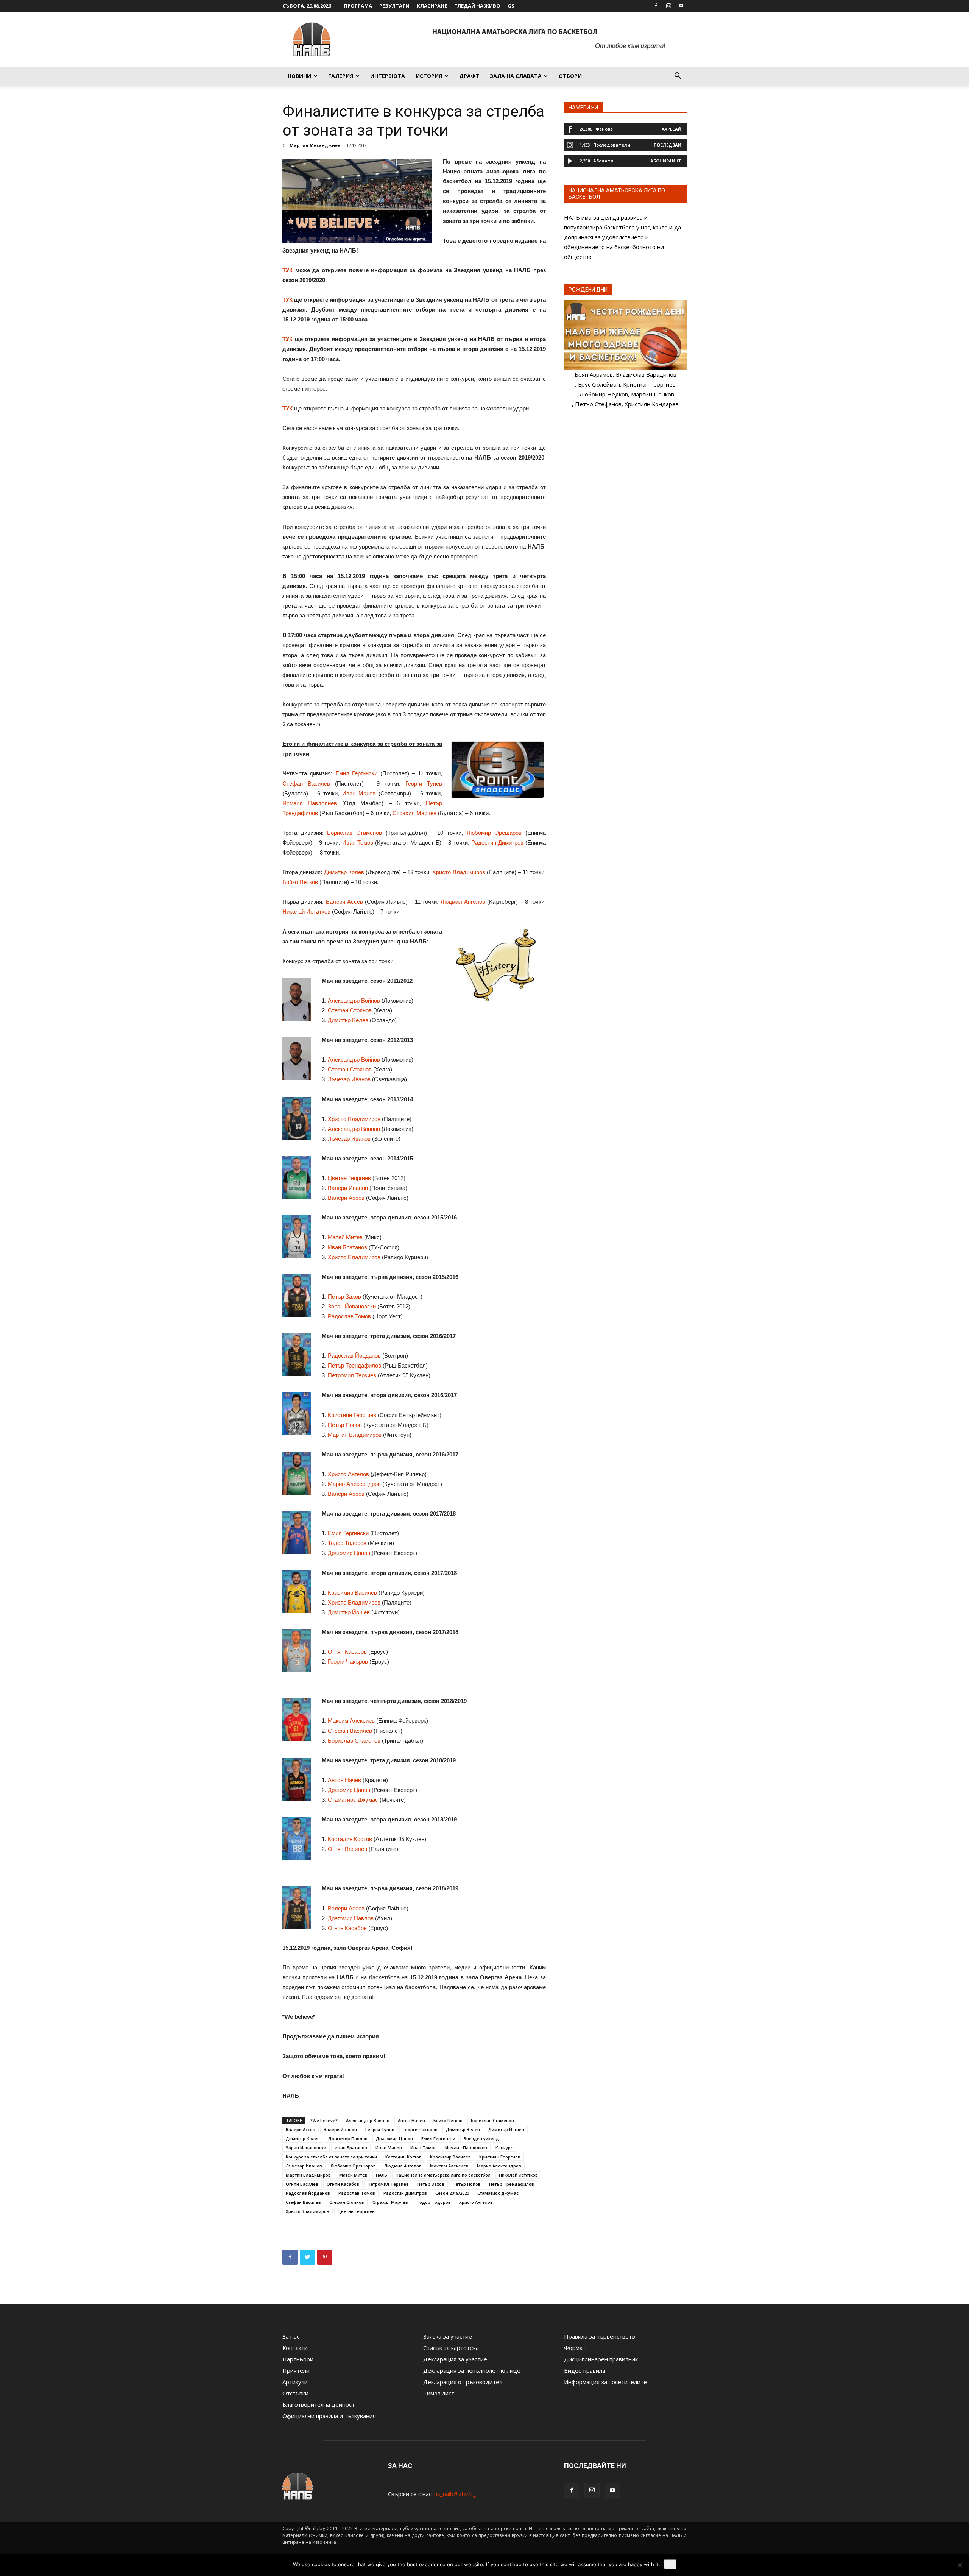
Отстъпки (295, 2393)
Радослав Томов (349, 1316)
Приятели (296, 2370)
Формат (575, 2348)
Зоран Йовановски (352, 1306)
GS (511, 6)
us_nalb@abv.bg (455, 2494)
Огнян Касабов (347, 1652)
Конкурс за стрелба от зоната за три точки (331, 2157)
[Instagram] (668, 6)
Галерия (341, 76)
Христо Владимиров (459, 872)
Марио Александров (354, 1484)
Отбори (570, 76)
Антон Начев (344, 1780)
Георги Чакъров (348, 1661)
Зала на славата (516, 76)
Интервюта (388, 76)
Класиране (432, 6)
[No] (960, 2565)
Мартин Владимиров (355, 1435)
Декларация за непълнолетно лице (472, 2370)
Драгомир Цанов (349, 1553)
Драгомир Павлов (351, 1918)
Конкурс (504, 2148)
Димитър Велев (348, 1020)
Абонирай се (666, 161)
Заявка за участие (448, 2336)
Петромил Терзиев (352, 1375)
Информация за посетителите (605, 2382)
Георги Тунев (424, 784)
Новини (299, 76)
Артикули (295, 2382)
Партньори (298, 2359)
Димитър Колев (344, 872)
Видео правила (585, 2370)
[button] (678, 76)
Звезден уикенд (481, 2139)
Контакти (295, 2348)
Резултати (394, 6)
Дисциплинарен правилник (601, 2359)
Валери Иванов (348, 1188)
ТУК (287, 270)
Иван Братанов (347, 1247)
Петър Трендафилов (354, 1365)
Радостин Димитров (497, 843)
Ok (670, 2564)
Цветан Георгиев (349, 1178)
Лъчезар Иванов (349, 1079)
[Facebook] (656, 6)
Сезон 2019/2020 (452, 2193)
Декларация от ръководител (463, 2382)
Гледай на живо (477, 6)
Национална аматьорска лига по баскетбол (443, 2175)
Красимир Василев (352, 1593)
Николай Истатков (306, 911)
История (429, 76)
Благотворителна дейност (319, 2404)
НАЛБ (382, 2175)
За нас (291, 2336)
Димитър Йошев (349, 1612)
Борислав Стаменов (354, 833)
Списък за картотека (451, 2348)
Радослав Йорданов (354, 1356)
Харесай (671, 129)
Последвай (668, 145)
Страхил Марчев (414, 813)
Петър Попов (345, 1425)
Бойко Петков (300, 882)
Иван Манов (359, 793)
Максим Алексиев (351, 1721)
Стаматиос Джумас (353, 1800)
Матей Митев (345, 1237)
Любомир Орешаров (494, 833)
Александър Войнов (354, 1000)
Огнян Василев (347, 1849)
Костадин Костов (350, 1839)
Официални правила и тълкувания (329, 2416)
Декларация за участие (455, 2359)
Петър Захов (344, 1297)
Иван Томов (358, 843)
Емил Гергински (356, 773)
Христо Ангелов (348, 1474)
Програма (358, 6)
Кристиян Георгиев (352, 1415)
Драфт (469, 76)
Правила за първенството (600, 2336)
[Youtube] (681, 6)
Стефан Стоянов (350, 1010)
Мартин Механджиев (315, 145)
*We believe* (324, 2120)
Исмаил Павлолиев (310, 803)
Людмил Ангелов (463, 902)
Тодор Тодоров (347, 1543)
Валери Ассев (344, 902)
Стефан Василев (306, 784)
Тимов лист (439, 2393)
